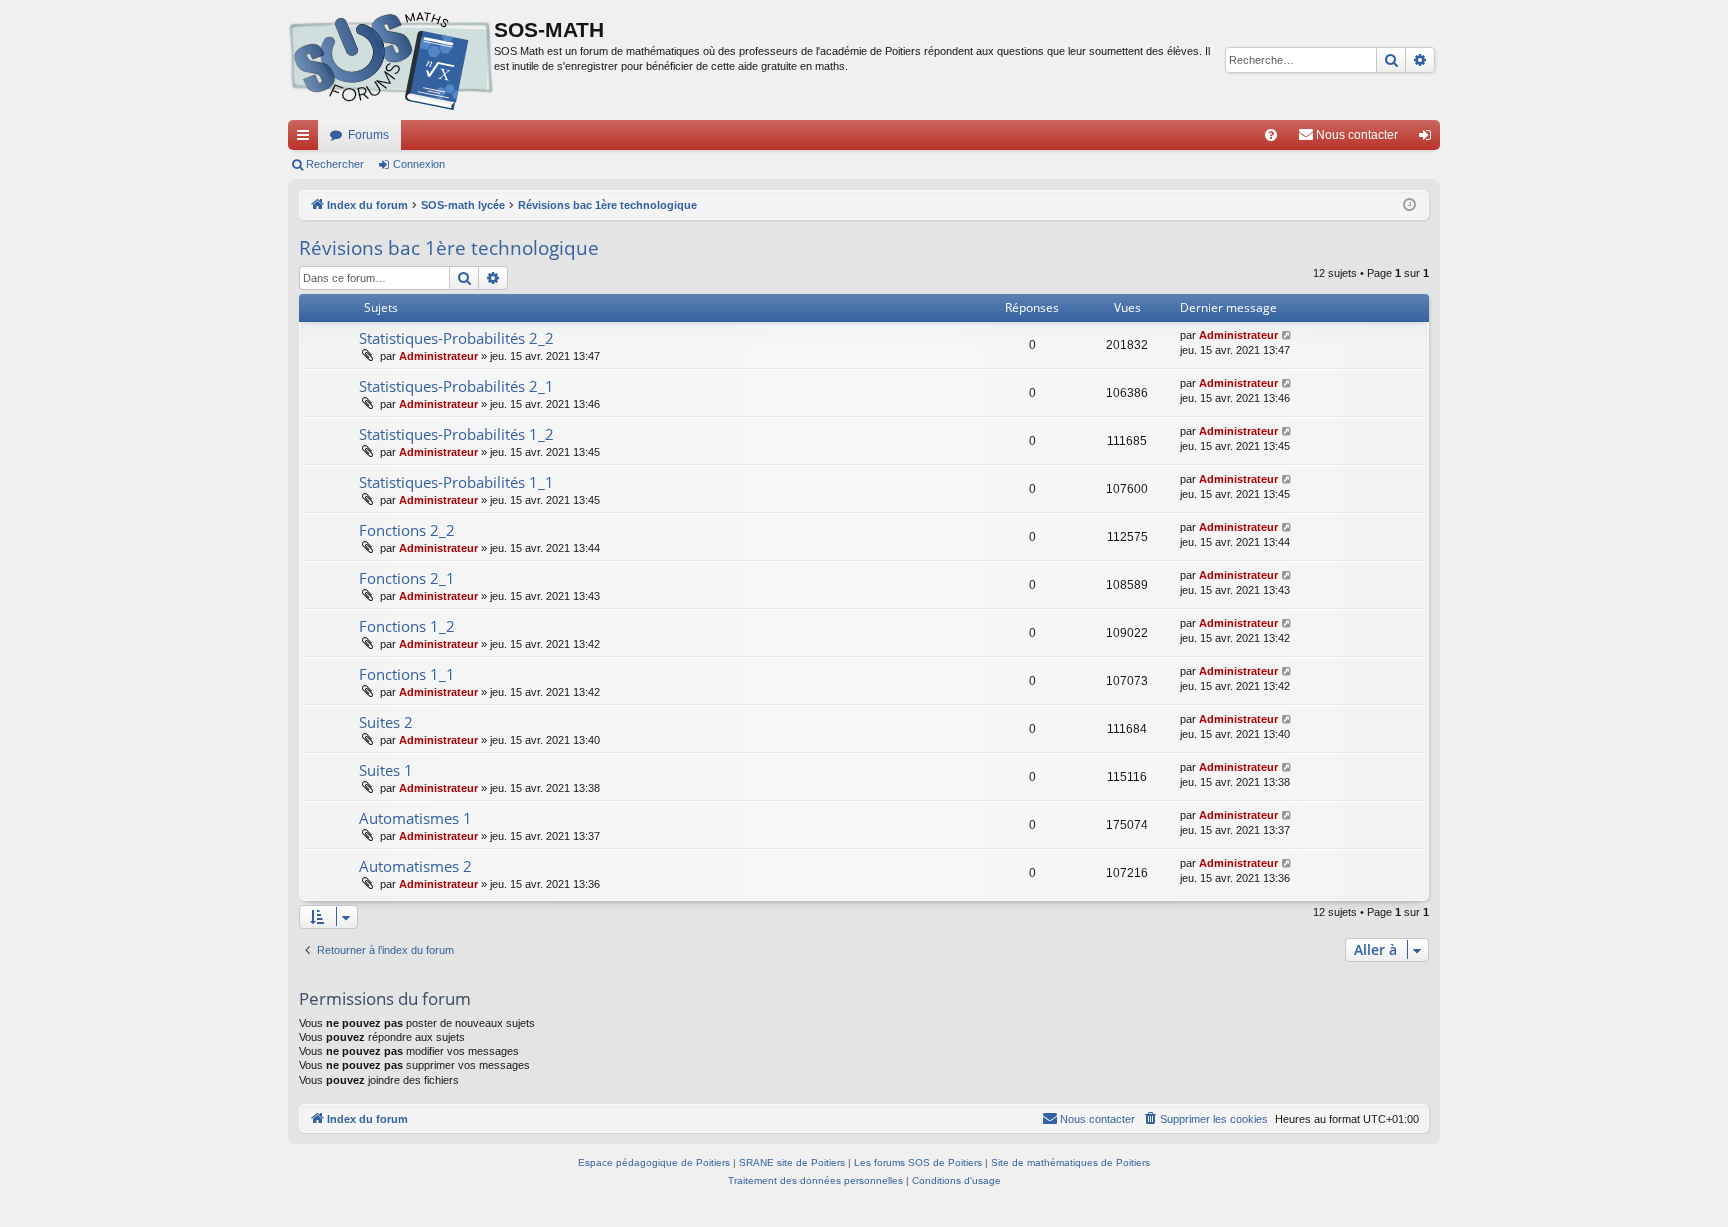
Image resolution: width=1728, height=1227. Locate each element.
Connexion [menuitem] (1429, 139)
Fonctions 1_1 (407, 674)
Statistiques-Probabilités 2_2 (456, 338)
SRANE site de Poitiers (792, 1162)
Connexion (419, 164)
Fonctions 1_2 (407, 626)
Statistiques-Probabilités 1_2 (456, 434)
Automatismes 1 (415, 818)
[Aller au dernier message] (1287, 335)
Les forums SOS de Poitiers (918, 1162)
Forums (368, 135)
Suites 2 (386, 722)
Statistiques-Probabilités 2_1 (456, 386)
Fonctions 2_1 (407, 578)
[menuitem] (1271, 135)
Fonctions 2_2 (407, 530)
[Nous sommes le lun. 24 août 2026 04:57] (1409, 205)
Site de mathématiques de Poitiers (1070, 1162)
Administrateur (438, 356)
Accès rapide (307, 139)
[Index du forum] (391, 60)
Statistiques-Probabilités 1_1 (456, 482)
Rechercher (335, 164)
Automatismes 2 (415, 866)
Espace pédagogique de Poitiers (654, 1162)
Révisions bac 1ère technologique (449, 248)
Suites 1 (386, 770)
